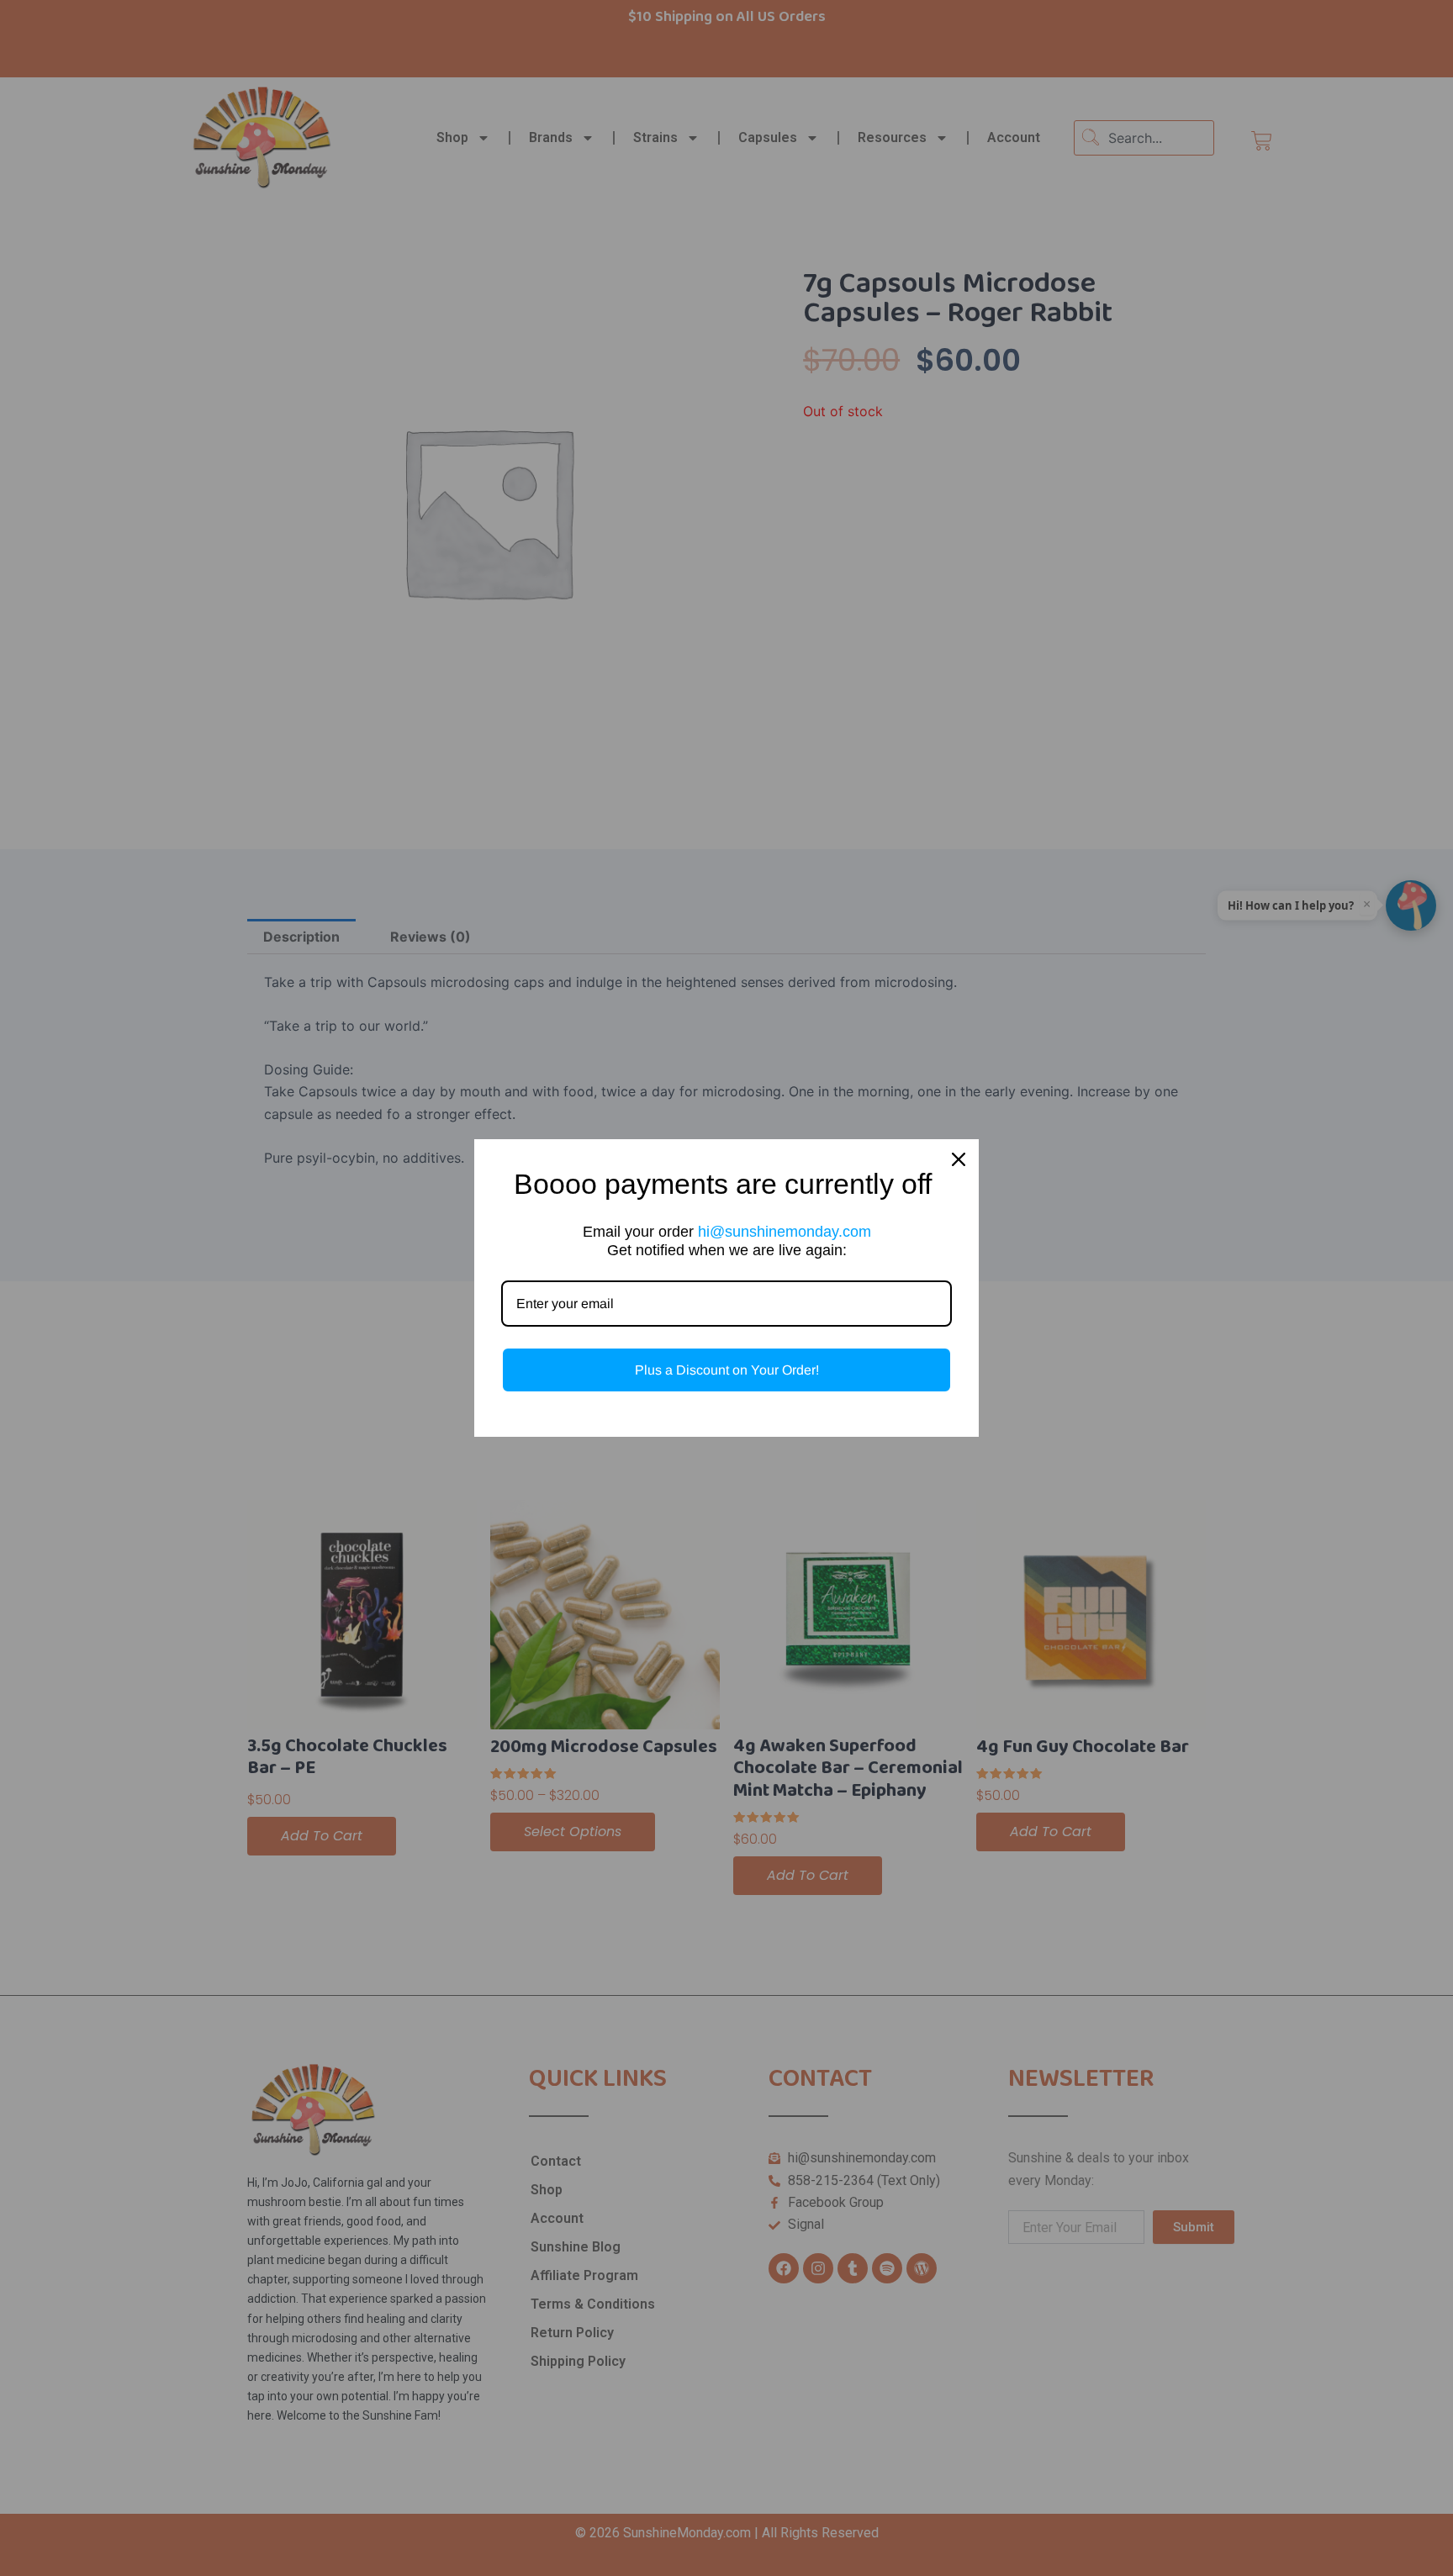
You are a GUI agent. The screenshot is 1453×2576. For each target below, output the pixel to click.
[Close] (959, 1159)
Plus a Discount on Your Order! (727, 1370)
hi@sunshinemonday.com (785, 1232)
